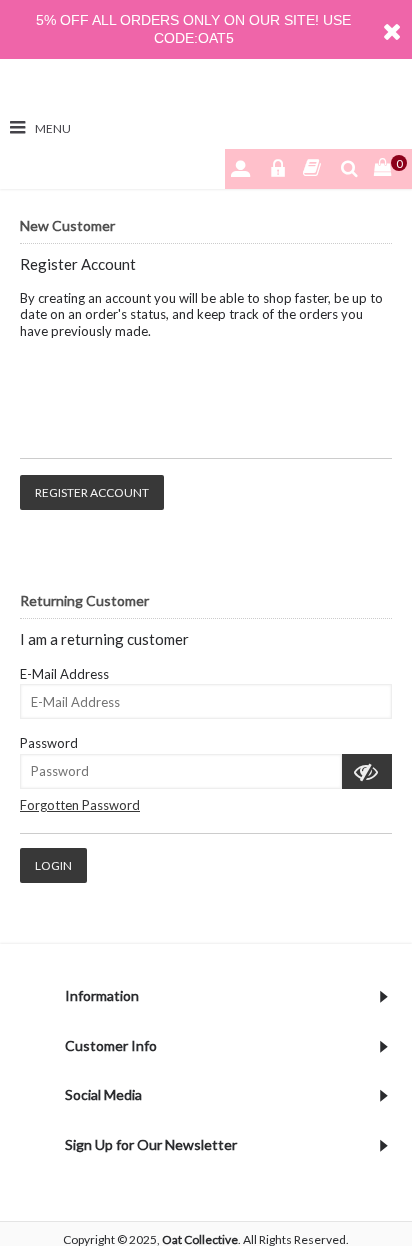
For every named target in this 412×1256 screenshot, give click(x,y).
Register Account (92, 492)
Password (49, 743)
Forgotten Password (80, 805)
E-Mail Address (64, 674)
